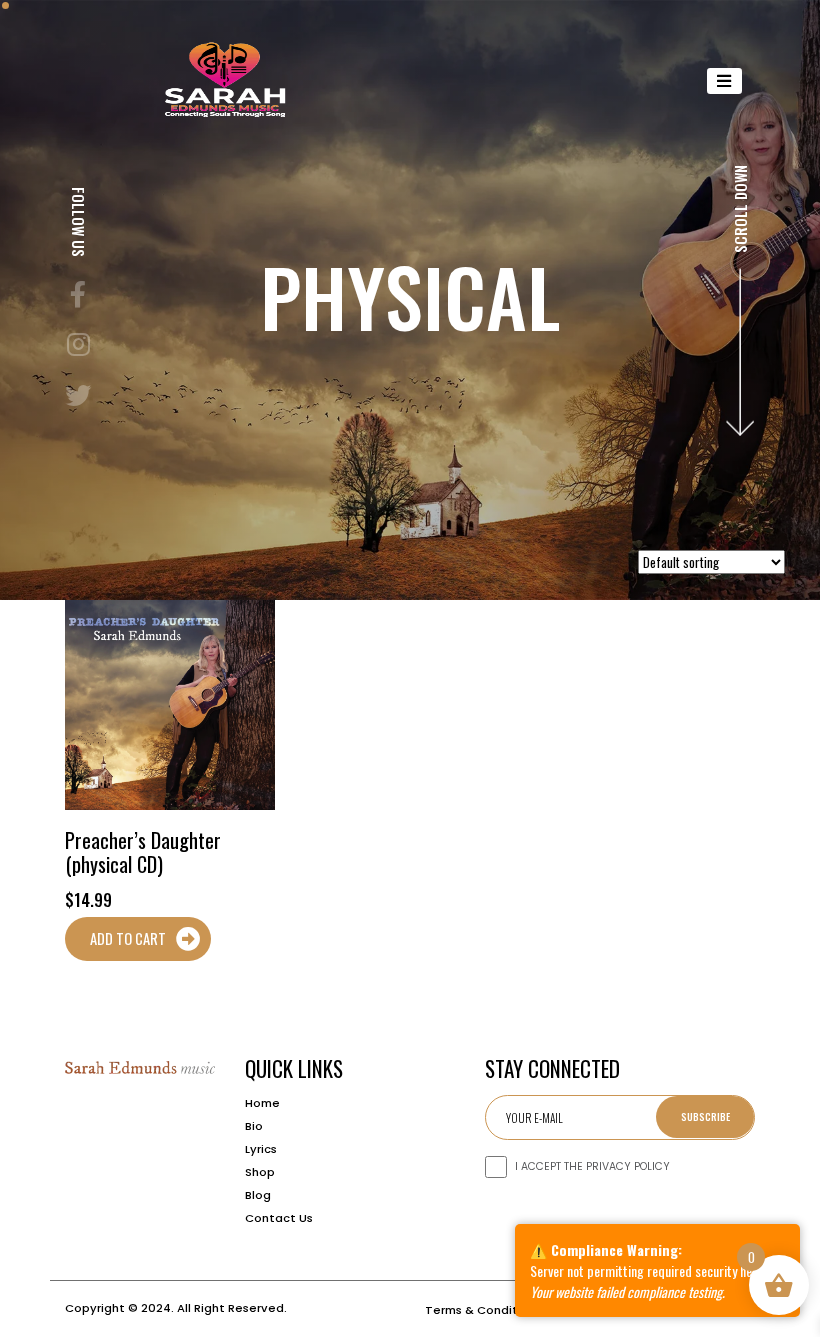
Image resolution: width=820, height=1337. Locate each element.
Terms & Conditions (483, 1310)
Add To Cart (128, 938)
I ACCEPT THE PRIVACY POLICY (592, 1166)
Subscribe (705, 1116)
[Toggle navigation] (725, 81)
